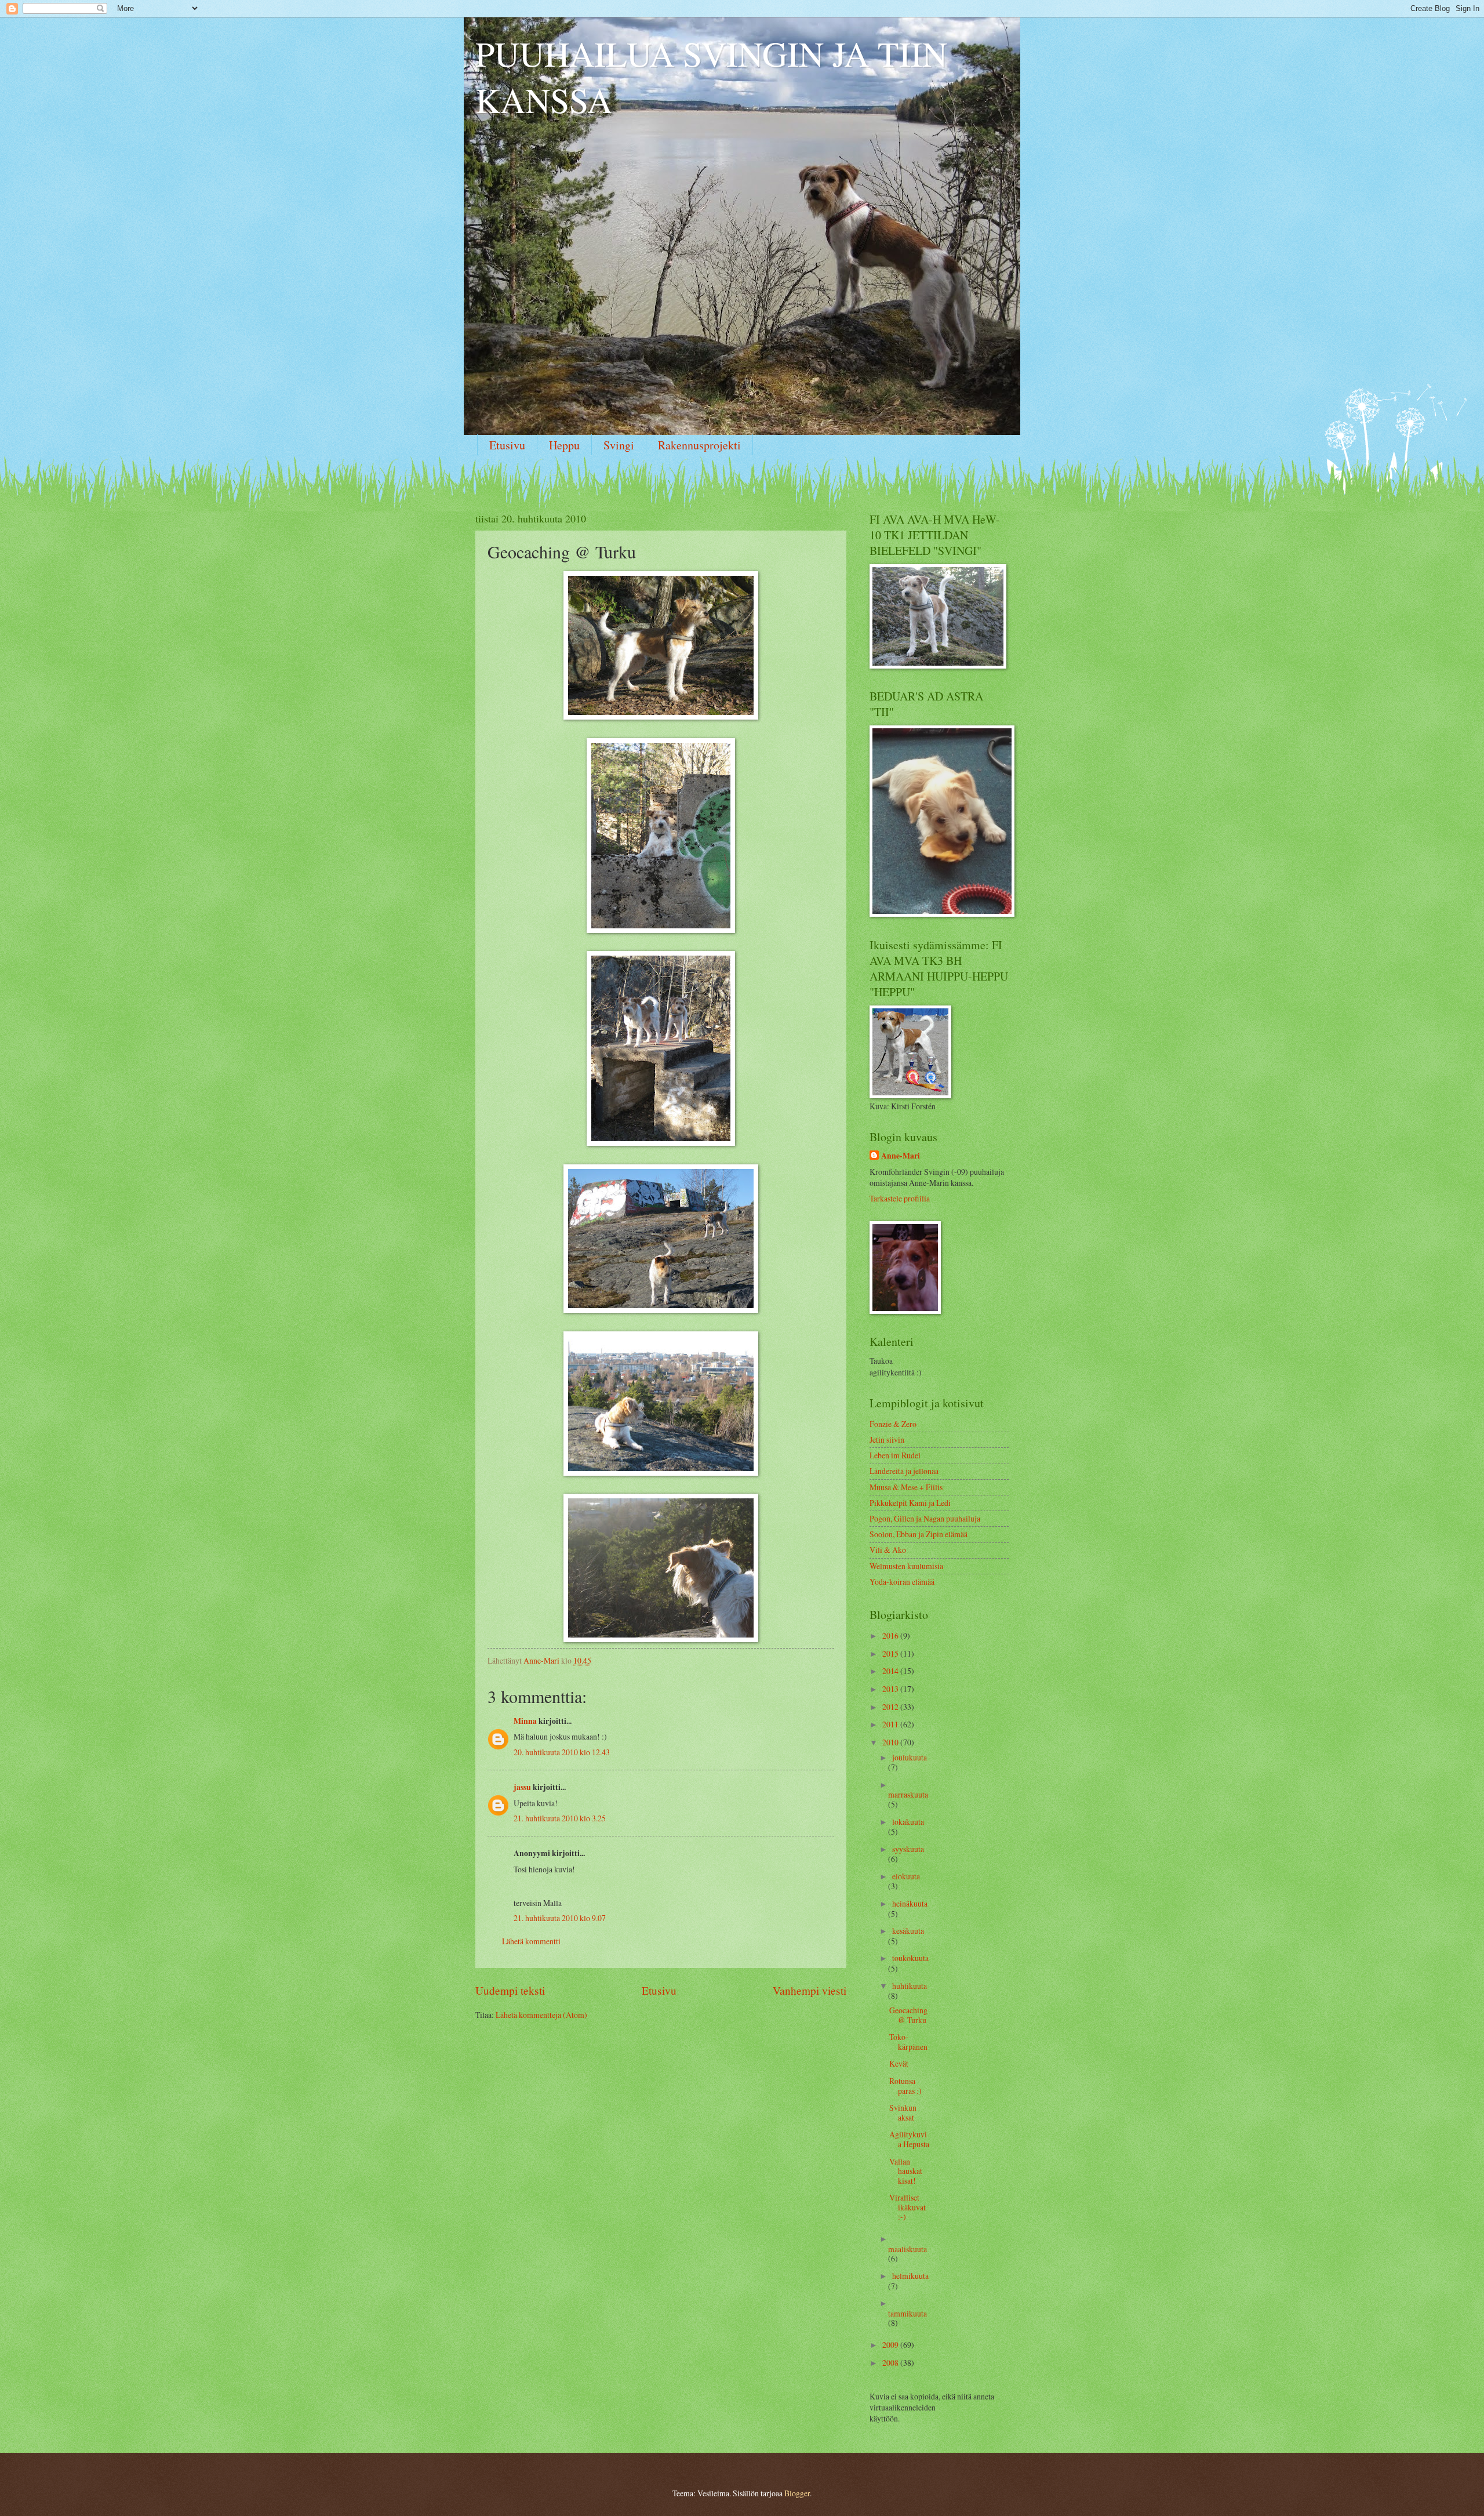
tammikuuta (908, 2313)
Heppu (564, 445)
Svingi (619, 445)
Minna (525, 1721)
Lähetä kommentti (531, 1941)
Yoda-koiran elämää (902, 1582)
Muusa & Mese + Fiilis (906, 1487)
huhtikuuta (910, 1986)
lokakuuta (908, 1822)
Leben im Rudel (895, 1455)
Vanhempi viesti (810, 1990)
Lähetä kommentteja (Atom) (541, 2015)
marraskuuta (908, 1794)
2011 (891, 1724)
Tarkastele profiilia (900, 1198)
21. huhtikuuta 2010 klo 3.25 (560, 1818)
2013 (891, 1689)
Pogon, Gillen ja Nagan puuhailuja (925, 1518)
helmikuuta (910, 2276)
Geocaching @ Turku (908, 2015)
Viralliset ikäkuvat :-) (908, 2207)
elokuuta (906, 1876)
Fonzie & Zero (893, 1424)
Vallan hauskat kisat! (906, 2171)
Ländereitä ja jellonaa (904, 1471)
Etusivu (507, 445)
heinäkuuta (910, 1903)
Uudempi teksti (510, 1990)
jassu (522, 1787)
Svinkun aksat (903, 2112)
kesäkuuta (908, 1931)
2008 (891, 2363)
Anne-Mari (901, 1156)
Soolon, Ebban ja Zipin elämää (919, 1534)
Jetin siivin (887, 1439)
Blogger (797, 2493)
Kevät (899, 2063)
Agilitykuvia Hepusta (909, 2139)
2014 (891, 1671)
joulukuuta (910, 1757)
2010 (891, 1742)
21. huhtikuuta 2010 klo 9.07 (560, 1918)
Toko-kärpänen (908, 2042)
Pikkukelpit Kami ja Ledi (910, 1503)
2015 (891, 1653)
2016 (891, 1635)
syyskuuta (908, 1849)
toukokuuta (910, 1958)
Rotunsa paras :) (905, 2086)
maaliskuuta (908, 2249)
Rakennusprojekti (699, 445)
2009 (891, 2345)
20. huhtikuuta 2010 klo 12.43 (562, 1752)
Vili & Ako (888, 1550)
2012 (891, 1707)
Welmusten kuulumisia (906, 1566)
